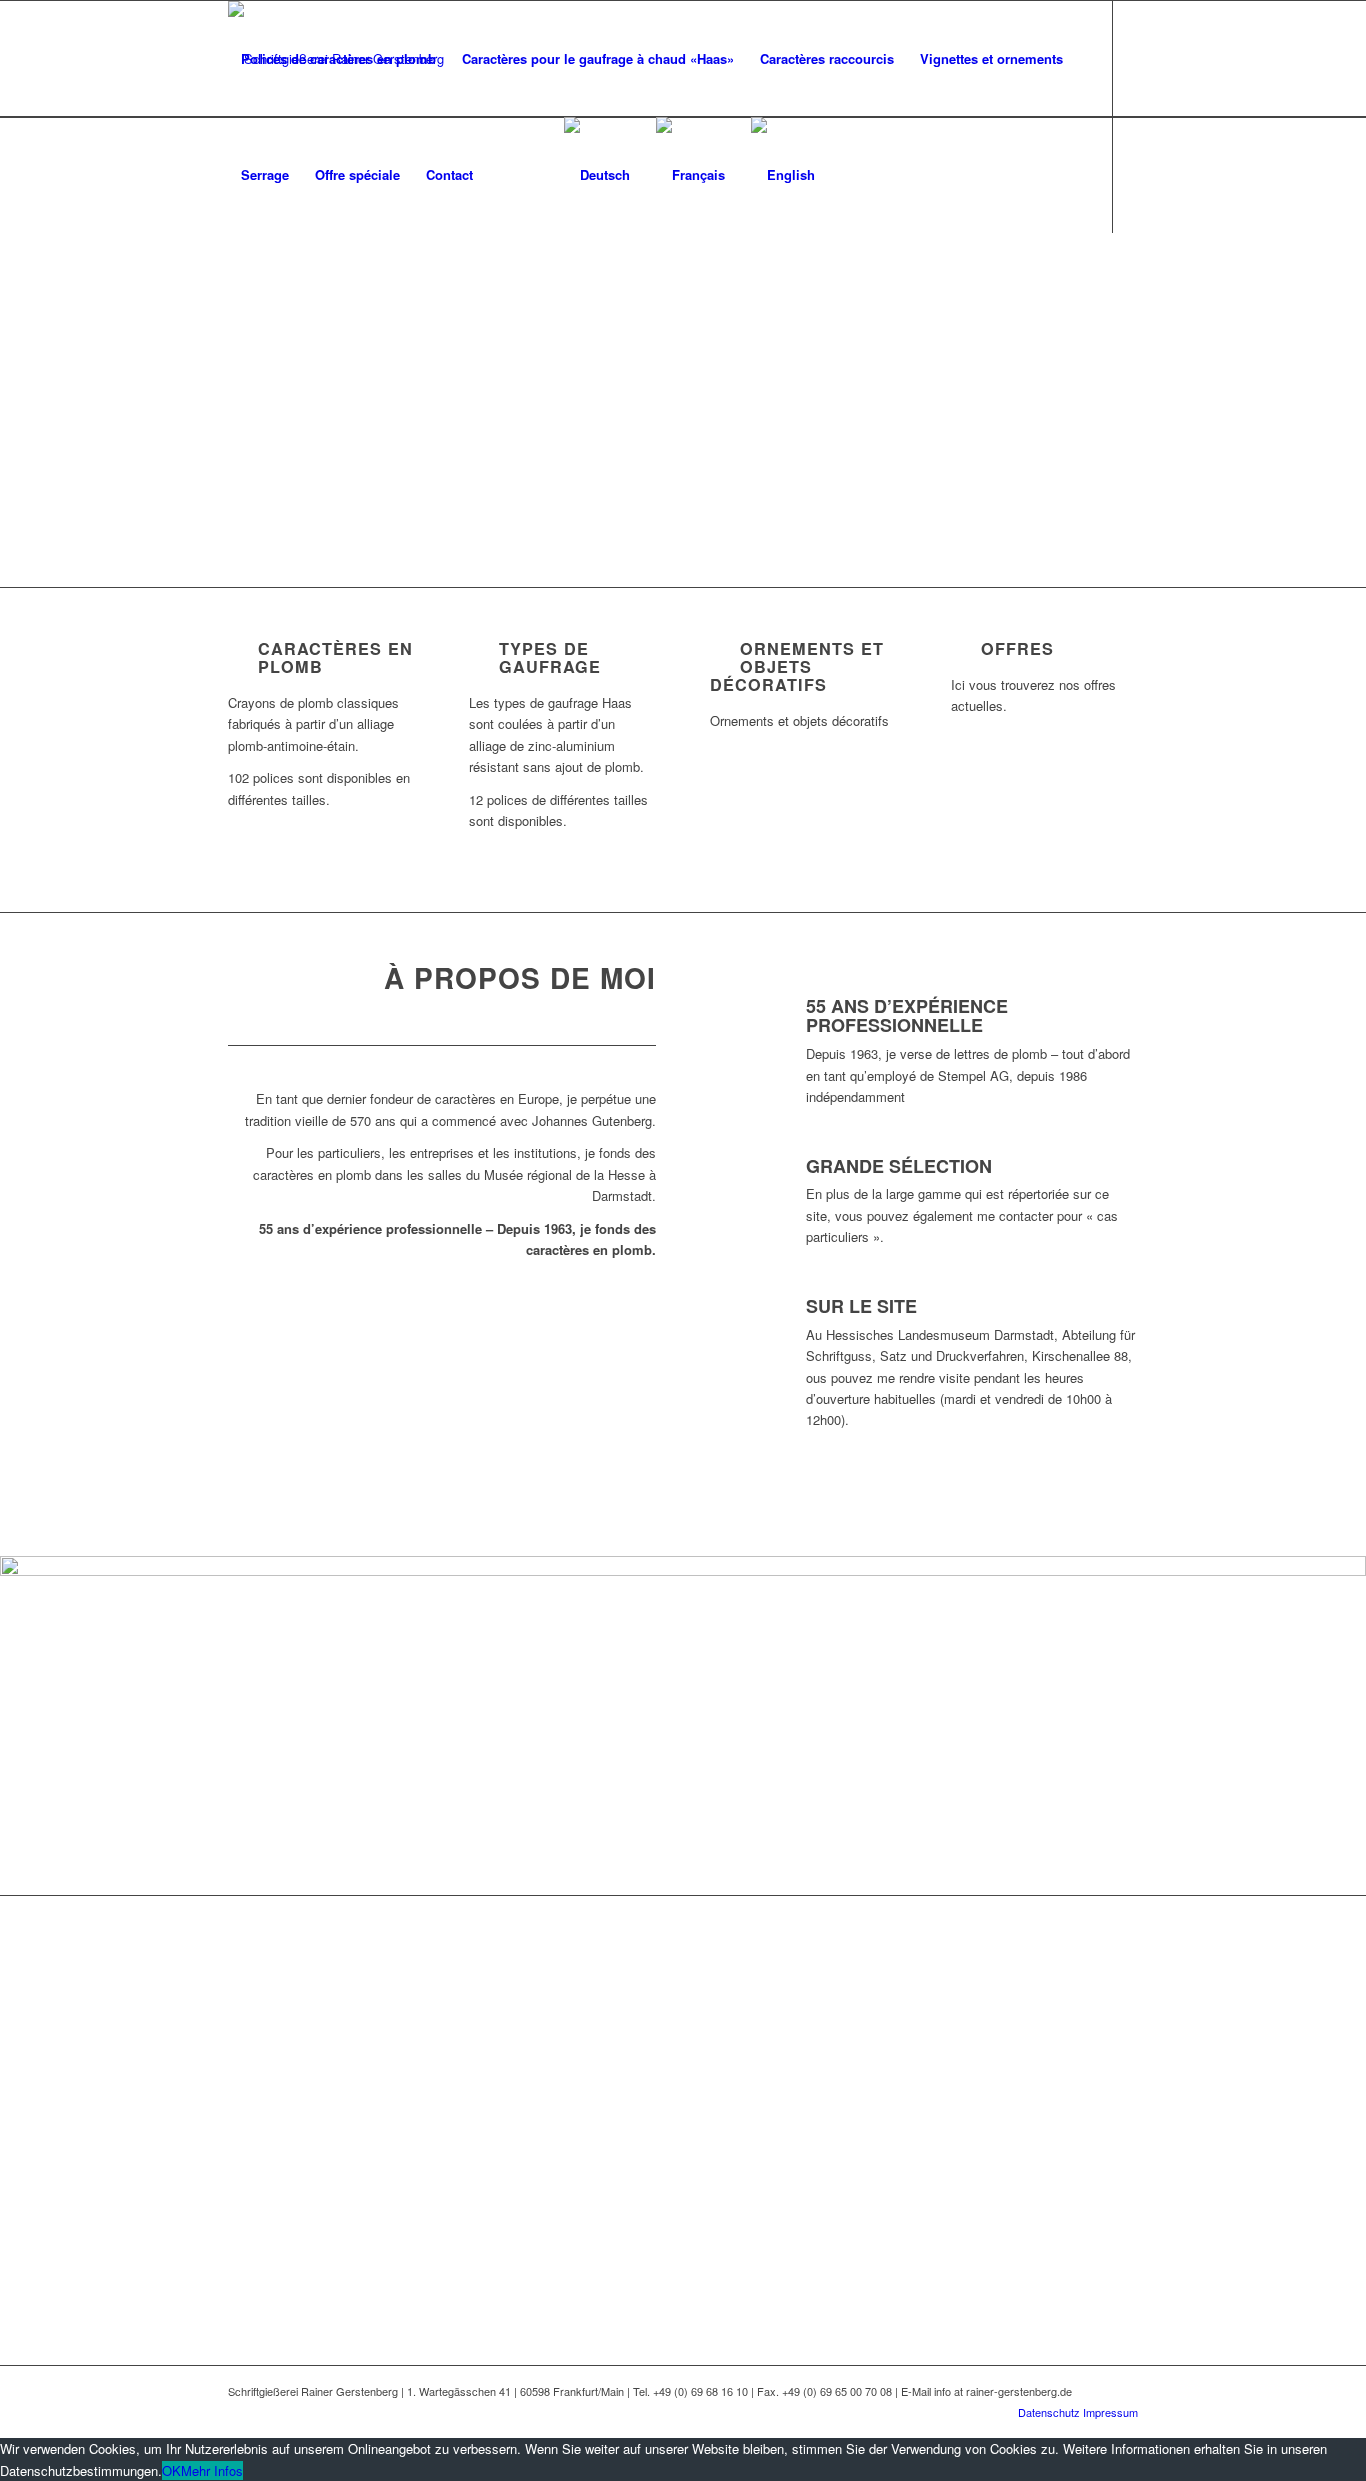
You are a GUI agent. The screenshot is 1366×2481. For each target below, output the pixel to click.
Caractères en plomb (335, 657)
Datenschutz (1049, 2412)
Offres (1017, 648)
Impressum (1110, 2412)
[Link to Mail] (294, 290)
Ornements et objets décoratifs (797, 666)
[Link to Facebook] (234, 290)
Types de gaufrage (550, 657)
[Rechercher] (531, 175)
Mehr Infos (212, 2470)
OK (171, 2470)
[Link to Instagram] (264, 290)
